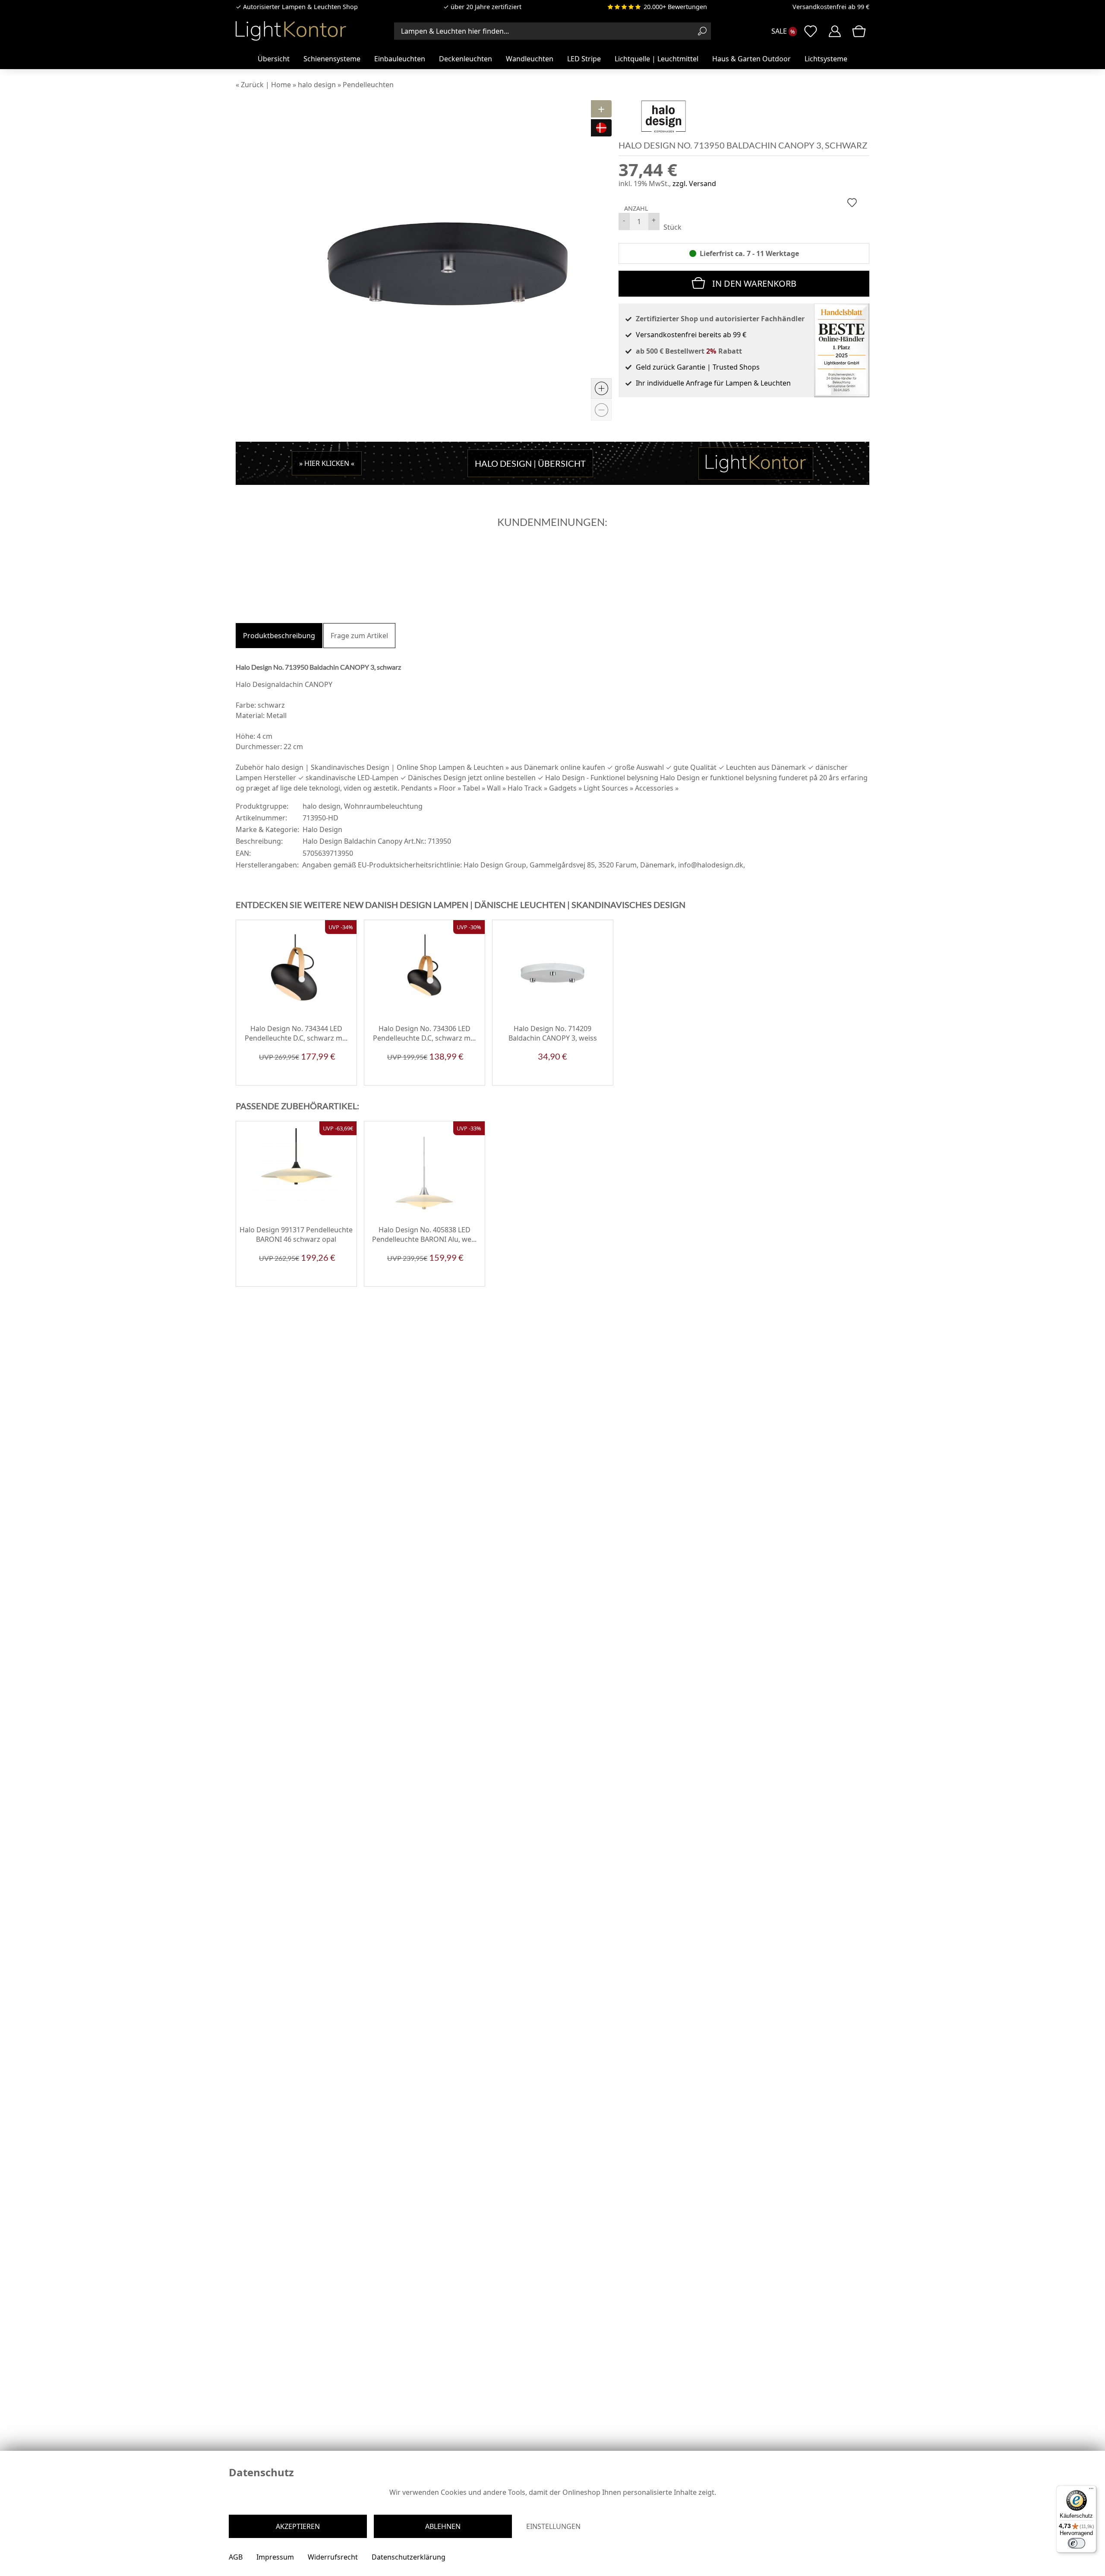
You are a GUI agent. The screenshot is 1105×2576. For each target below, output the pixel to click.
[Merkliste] (811, 31)
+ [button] (654, 220)
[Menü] (1091, 2491)
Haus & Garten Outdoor (751, 59)
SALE (779, 31)
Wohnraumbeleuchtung (383, 806)
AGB (236, 2557)
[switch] (1077, 2543)
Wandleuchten (530, 59)
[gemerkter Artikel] (852, 203)
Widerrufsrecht (333, 2557)
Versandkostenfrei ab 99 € (831, 7)
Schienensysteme (332, 59)
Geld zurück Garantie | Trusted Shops (698, 367)
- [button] (624, 220)
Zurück (252, 85)
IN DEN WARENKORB (754, 283)
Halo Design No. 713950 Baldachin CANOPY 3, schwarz (743, 145)
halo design (322, 806)
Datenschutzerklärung (409, 2557)
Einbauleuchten (400, 59)
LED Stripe (584, 59)
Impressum (275, 2557)
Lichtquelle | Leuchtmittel (657, 59)
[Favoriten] (343, 1079)
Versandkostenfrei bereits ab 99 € (691, 335)
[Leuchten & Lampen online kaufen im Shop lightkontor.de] (291, 31)
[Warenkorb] (859, 31)
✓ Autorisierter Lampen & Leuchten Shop (297, 7)
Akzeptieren (298, 2526)
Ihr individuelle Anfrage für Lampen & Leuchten (713, 383)
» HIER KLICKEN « (327, 463)
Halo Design (322, 829)
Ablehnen (443, 2526)
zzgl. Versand (694, 184)
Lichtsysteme (826, 59)
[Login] (835, 31)
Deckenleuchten (466, 59)
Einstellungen (553, 2526)
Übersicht (274, 59)
